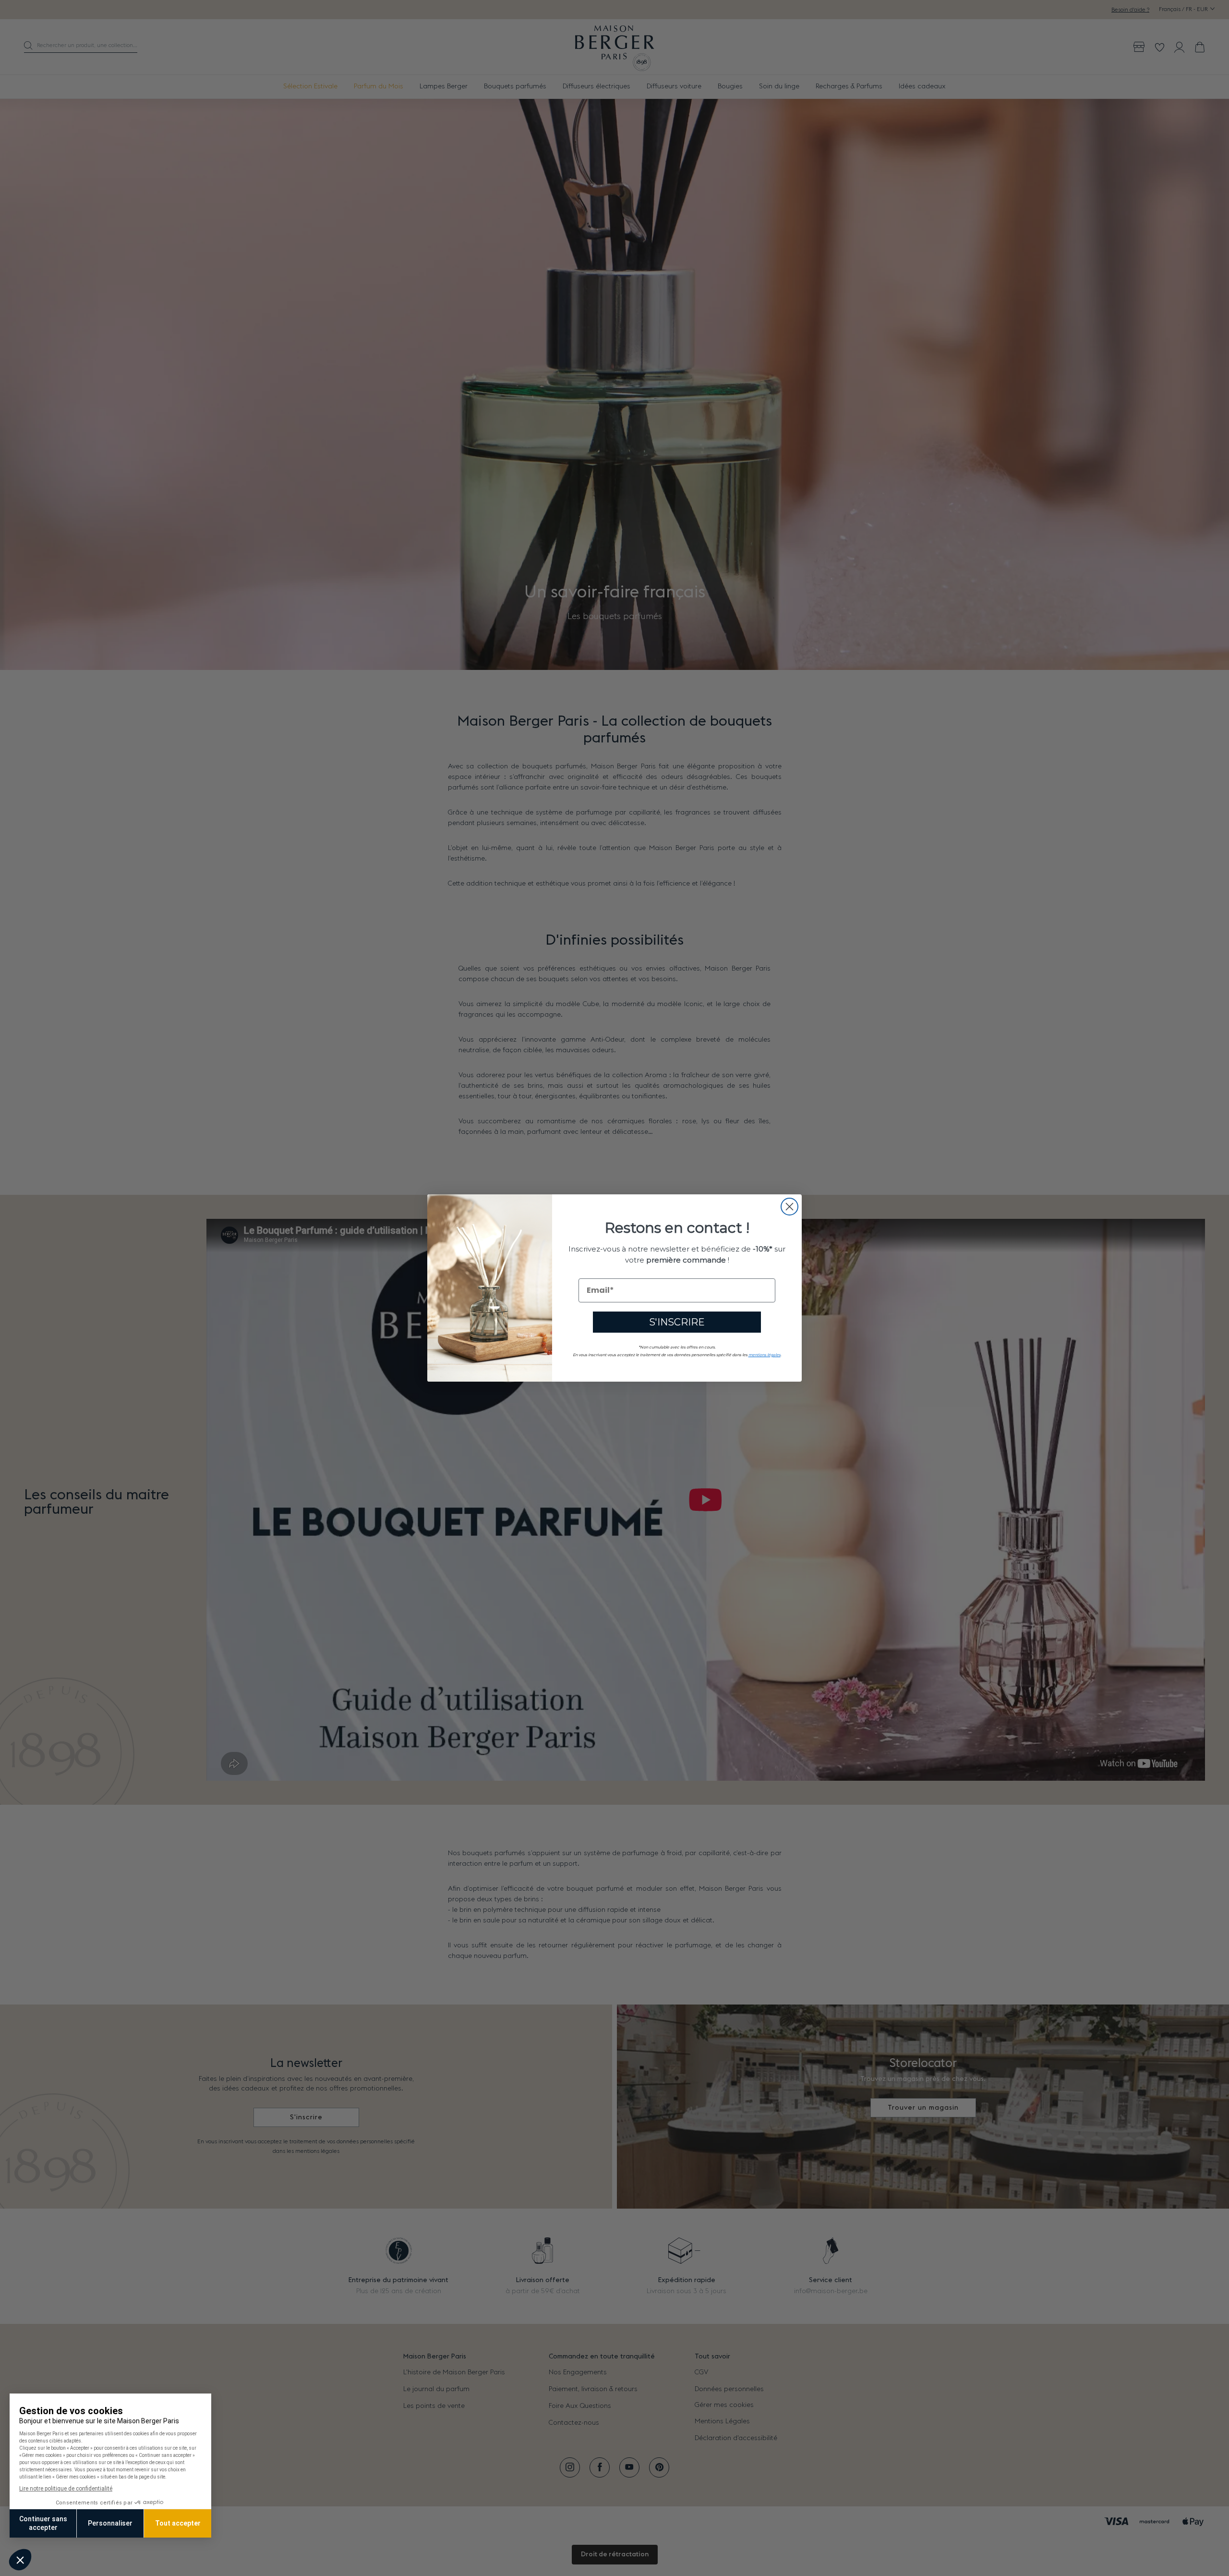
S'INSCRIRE (677, 1322)
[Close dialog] (789, 1207)
